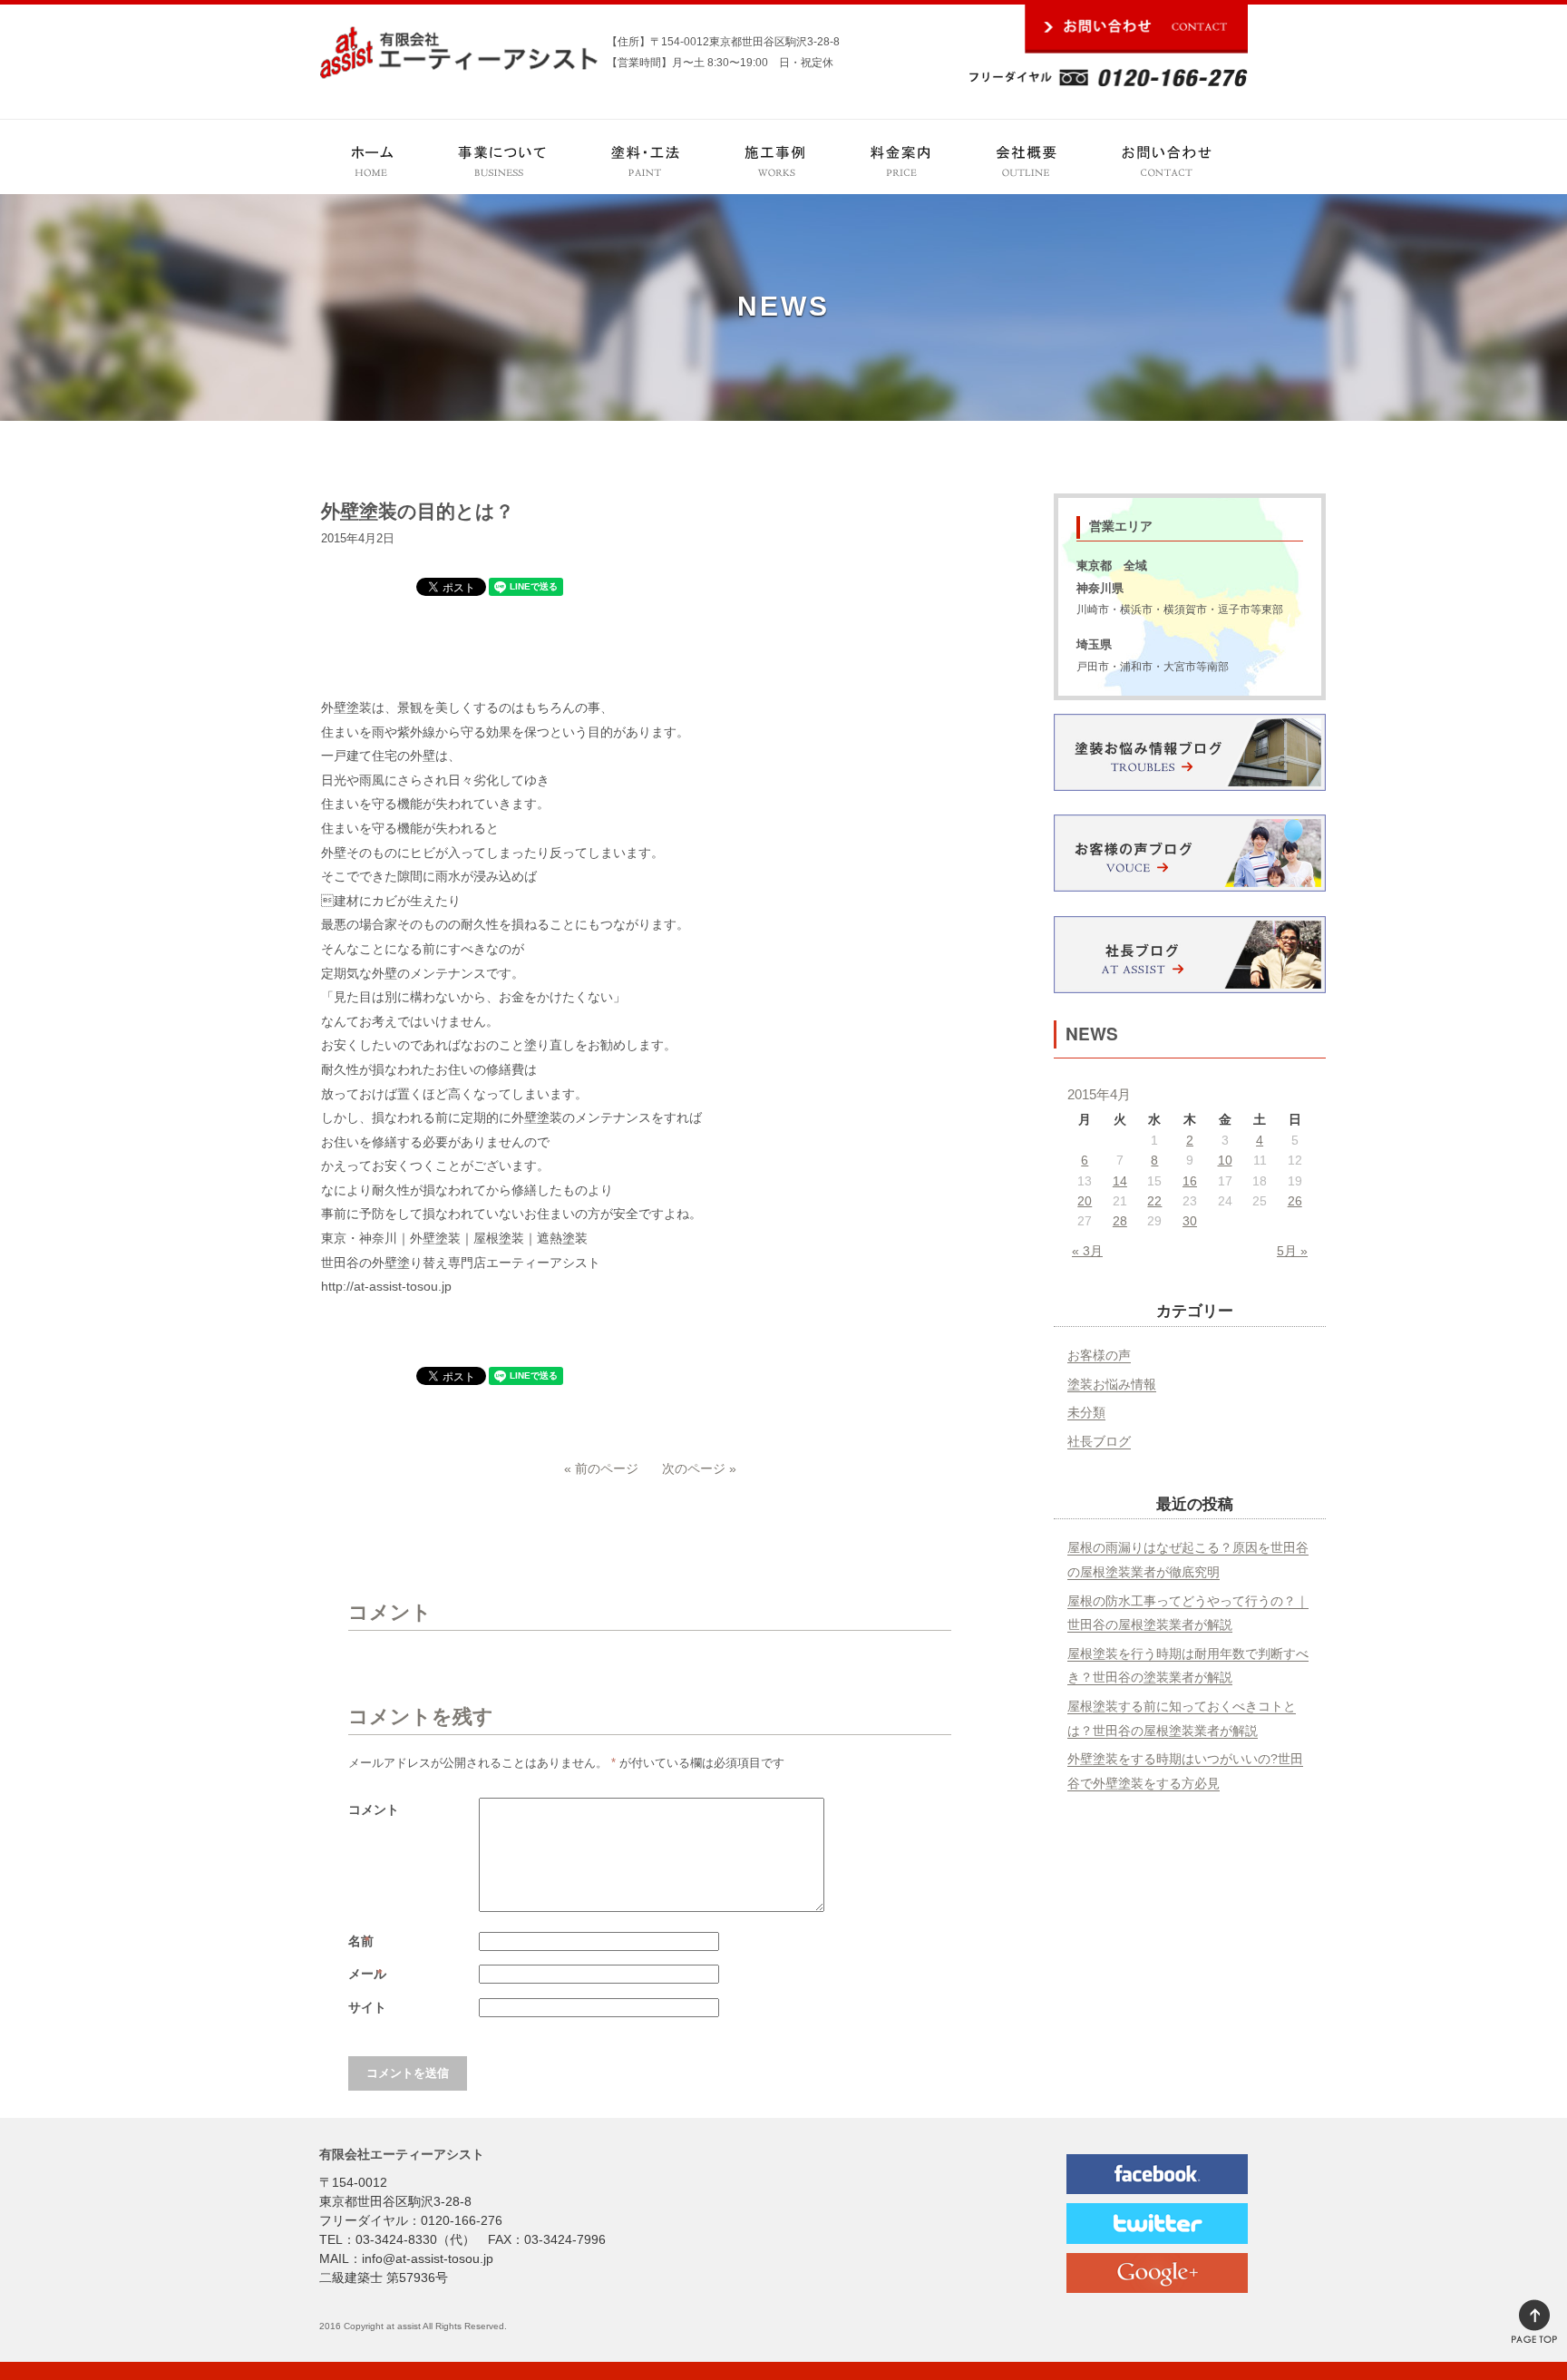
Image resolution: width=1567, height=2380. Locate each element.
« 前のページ (601, 1468)
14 (1120, 1181)
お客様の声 (1099, 1355)
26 (1295, 1201)
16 (1190, 1181)
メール (369, 1974)
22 (1154, 1201)
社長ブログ (1099, 1441)
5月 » (1292, 1251)
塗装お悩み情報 (1112, 1384)
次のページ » (699, 1468)
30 (1190, 1221)
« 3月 (1087, 1251)
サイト (367, 2007)
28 (1120, 1221)
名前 (363, 1941)
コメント (374, 1809)
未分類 (1086, 1412)
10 (1225, 1160)
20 (1085, 1201)
